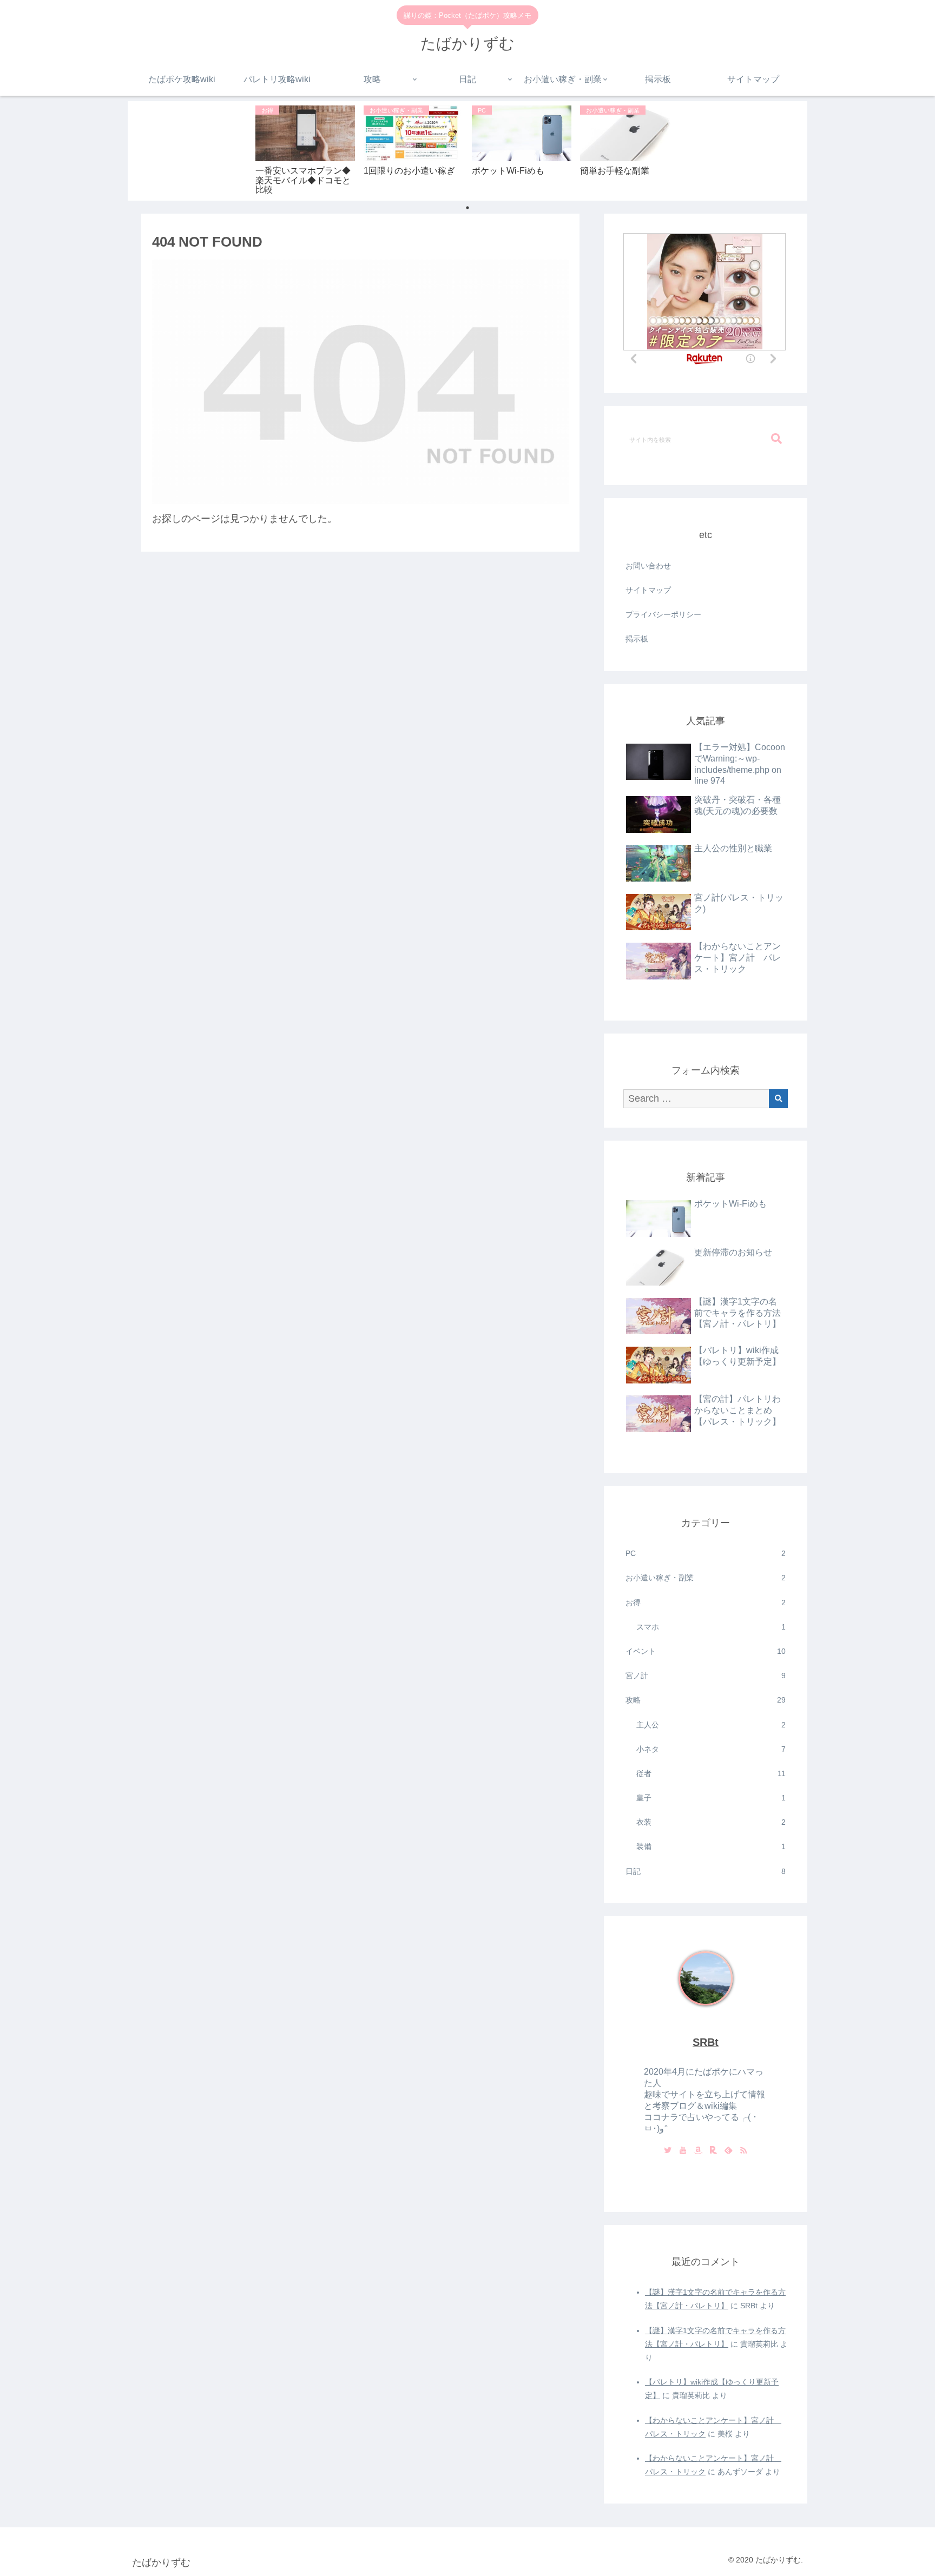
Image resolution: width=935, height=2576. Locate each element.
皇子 (711, 1798)
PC (706, 1553)
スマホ (711, 1627)
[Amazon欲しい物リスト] (698, 2151)
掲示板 (637, 639)
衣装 (711, 1822)
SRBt (706, 2042)
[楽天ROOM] (713, 2151)
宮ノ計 (706, 1676)
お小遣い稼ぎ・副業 (706, 1578)
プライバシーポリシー (663, 614)
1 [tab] (467, 208)
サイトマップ (648, 590)
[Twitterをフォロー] (668, 2151)
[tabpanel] (305, 149)
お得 (706, 1602)
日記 (706, 1871)
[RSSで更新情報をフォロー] (743, 2151)
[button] (776, 439)
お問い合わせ (648, 566)
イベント (706, 1651)
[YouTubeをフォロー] (683, 2151)
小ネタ (711, 1749)
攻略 (706, 1700)
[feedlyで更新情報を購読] (728, 2151)
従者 (711, 1773)
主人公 (711, 1725)
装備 (711, 1846)
